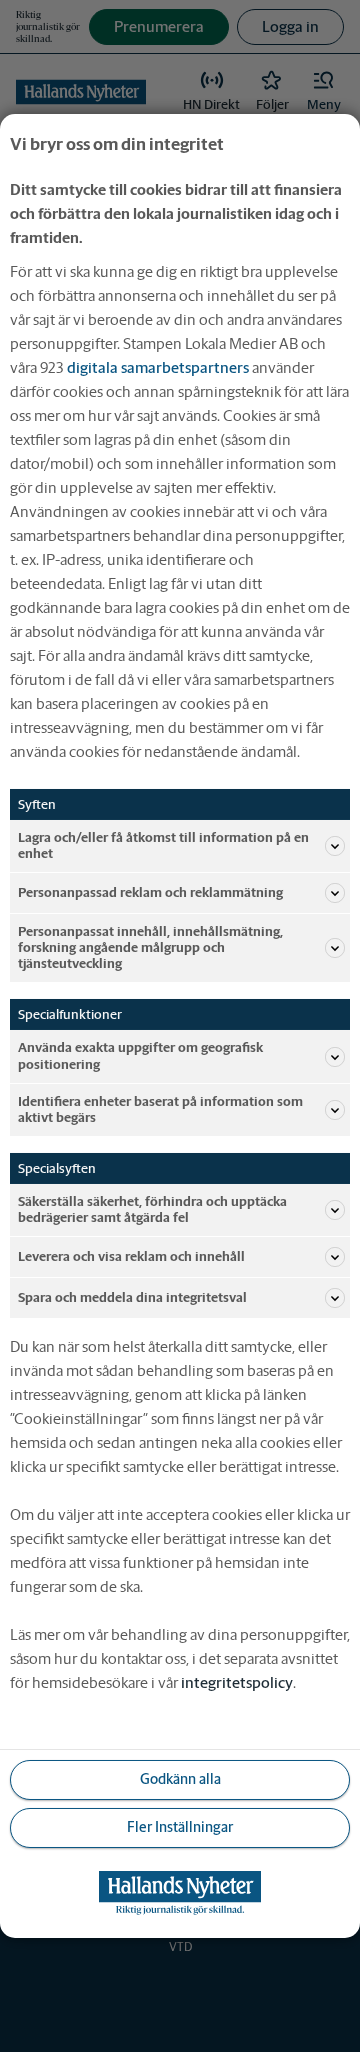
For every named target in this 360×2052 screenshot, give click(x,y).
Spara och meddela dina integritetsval (132, 1297)
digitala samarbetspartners (158, 367)
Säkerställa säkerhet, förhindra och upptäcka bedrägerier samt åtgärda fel (152, 1209)
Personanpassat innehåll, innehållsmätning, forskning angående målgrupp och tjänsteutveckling (150, 947)
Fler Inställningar (180, 1827)
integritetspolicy (237, 1682)
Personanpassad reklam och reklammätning (150, 892)
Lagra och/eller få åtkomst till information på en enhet (163, 845)
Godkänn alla (180, 1779)
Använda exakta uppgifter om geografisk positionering (140, 1055)
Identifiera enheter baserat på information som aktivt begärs (160, 1109)
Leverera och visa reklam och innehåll (131, 1256)
